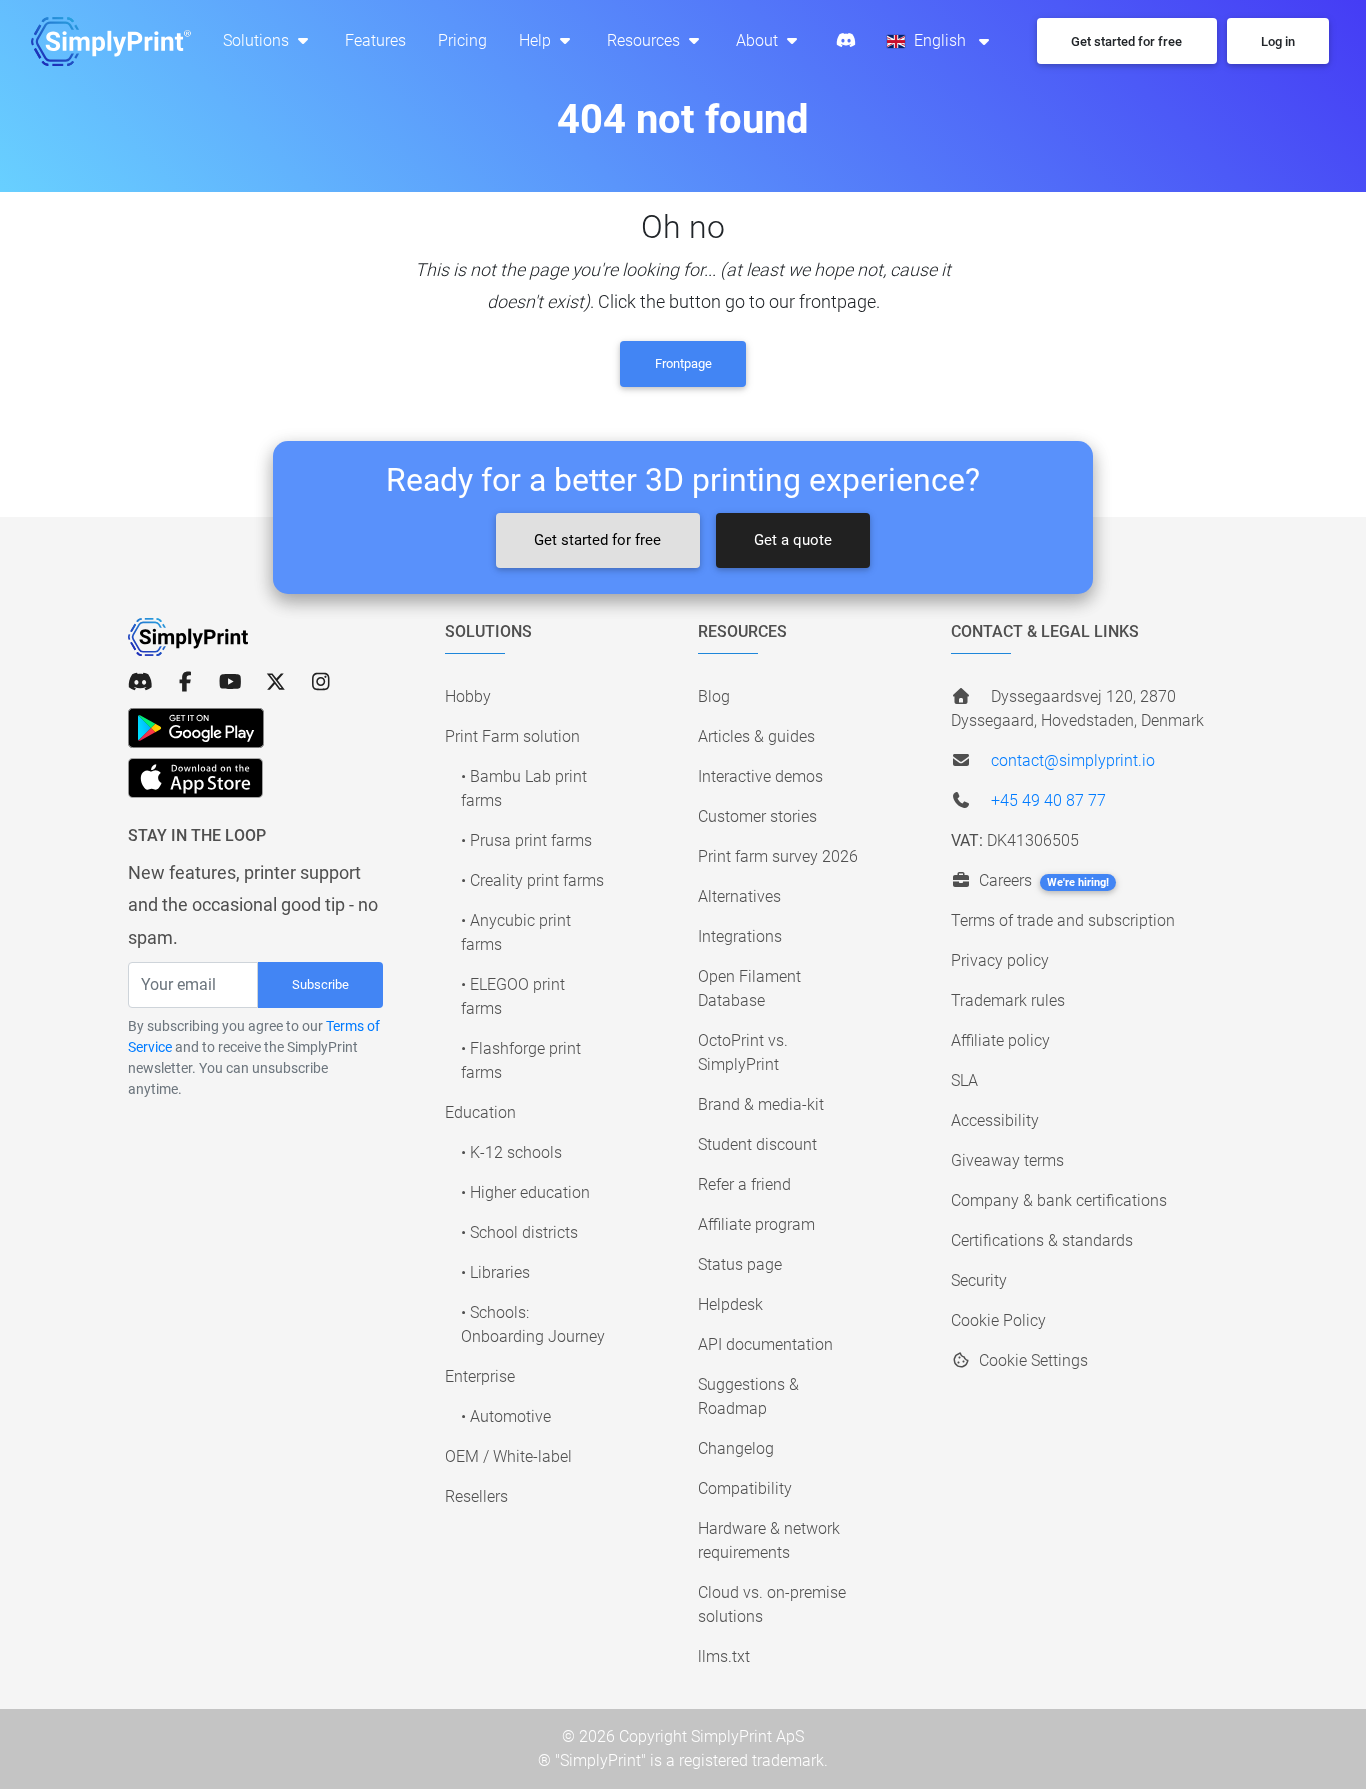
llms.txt (724, 1656)
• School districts (519, 1232)
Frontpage (683, 363)
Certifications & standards (1042, 1240)
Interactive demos (760, 776)
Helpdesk (730, 1304)
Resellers (476, 1496)
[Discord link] (140, 682)
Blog (714, 696)
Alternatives (739, 896)
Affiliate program (756, 1224)
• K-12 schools (511, 1152)
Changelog (736, 1448)
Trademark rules (1008, 1000)
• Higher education (525, 1192)
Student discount (757, 1144)
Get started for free (597, 540)
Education (480, 1112)
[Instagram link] (320, 682)
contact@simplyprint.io (1073, 760)
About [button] (759, 40)
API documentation (765, 1344)
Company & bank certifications (1059, 1200)
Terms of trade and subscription (1063, 920)
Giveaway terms (1007, 1160)
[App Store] (195, 778)
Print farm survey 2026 (778, 856)
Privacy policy (1000, 960)
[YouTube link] (230, 682)
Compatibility (745, 1488)
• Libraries (495, 1272)
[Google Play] (196, 728)
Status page (740, 1264)
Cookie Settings (1031, 1360)
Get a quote (793, 540)
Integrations (740, 936)
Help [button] (537, 40)
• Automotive (506, 1416)
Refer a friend (744, 1184)
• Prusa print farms (526, 840)
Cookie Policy (998, 1320)
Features (375, 40)
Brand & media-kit (761, 1104)
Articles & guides (756, 736)
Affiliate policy (1000, 1040)
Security (979, 1280)
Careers (1042, 880)
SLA (964, 1080)
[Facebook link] (185, 682)
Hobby (468, 696)
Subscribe (320, 984)
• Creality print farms (532, 880)
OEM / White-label (508, 1456)
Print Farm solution (512, 736)
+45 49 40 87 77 (1048, 800)
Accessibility (995, 1120)
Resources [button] (645, 40)
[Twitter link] (275, 682)
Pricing (462, 40)
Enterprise (480, 1376)
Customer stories (757, 816)
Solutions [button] (258, 40)
